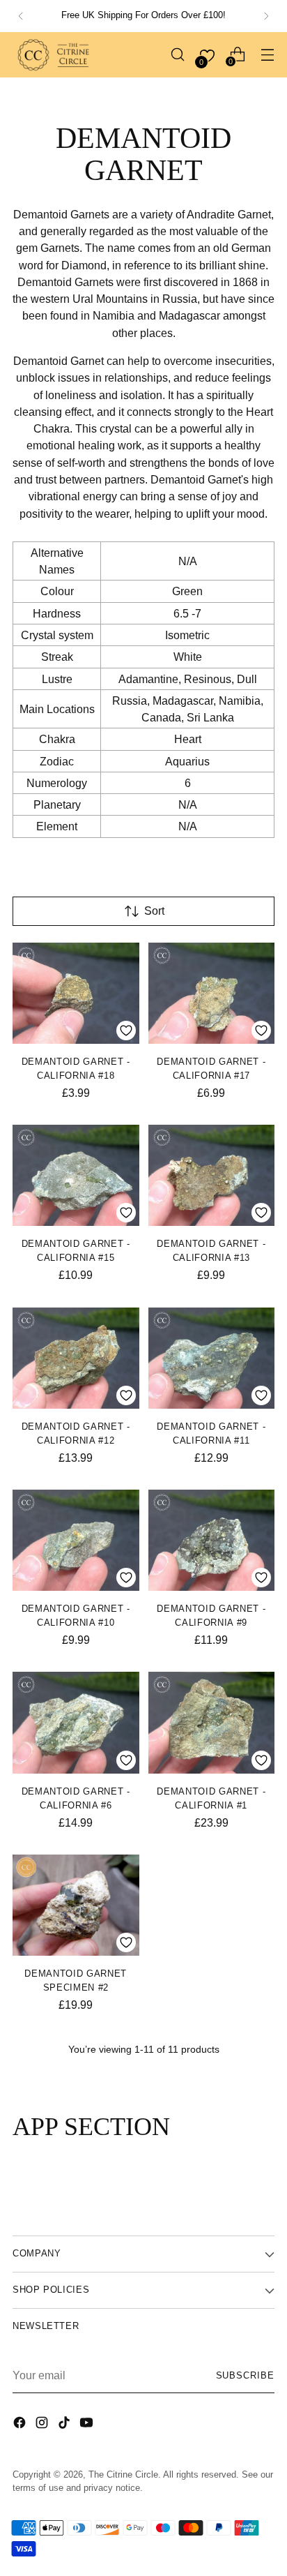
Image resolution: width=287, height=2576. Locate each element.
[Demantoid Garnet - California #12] (76, 1358)
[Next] (266, 16)
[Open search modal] (177, 55)
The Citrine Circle (123, 2475)
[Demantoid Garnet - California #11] (212, 1358)
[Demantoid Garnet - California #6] (76, 1722)
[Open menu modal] (267, 55)
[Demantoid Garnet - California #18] (76, 993)
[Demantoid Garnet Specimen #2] (76, 1905)
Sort (154, 911)
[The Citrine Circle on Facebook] (21, 2425)
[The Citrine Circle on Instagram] (43, 2425)
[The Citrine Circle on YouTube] (88, 2425)
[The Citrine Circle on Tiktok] (65, 2425)
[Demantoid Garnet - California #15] (76, 1175)
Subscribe (246, 2376)
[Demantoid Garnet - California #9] (212, 1540)
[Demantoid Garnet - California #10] (76, 1540)
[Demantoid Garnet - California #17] (212, 993)
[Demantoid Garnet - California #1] (212, 1722)
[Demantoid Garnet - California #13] (212, 1175)
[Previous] (21, 16)
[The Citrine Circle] (54, 55)
